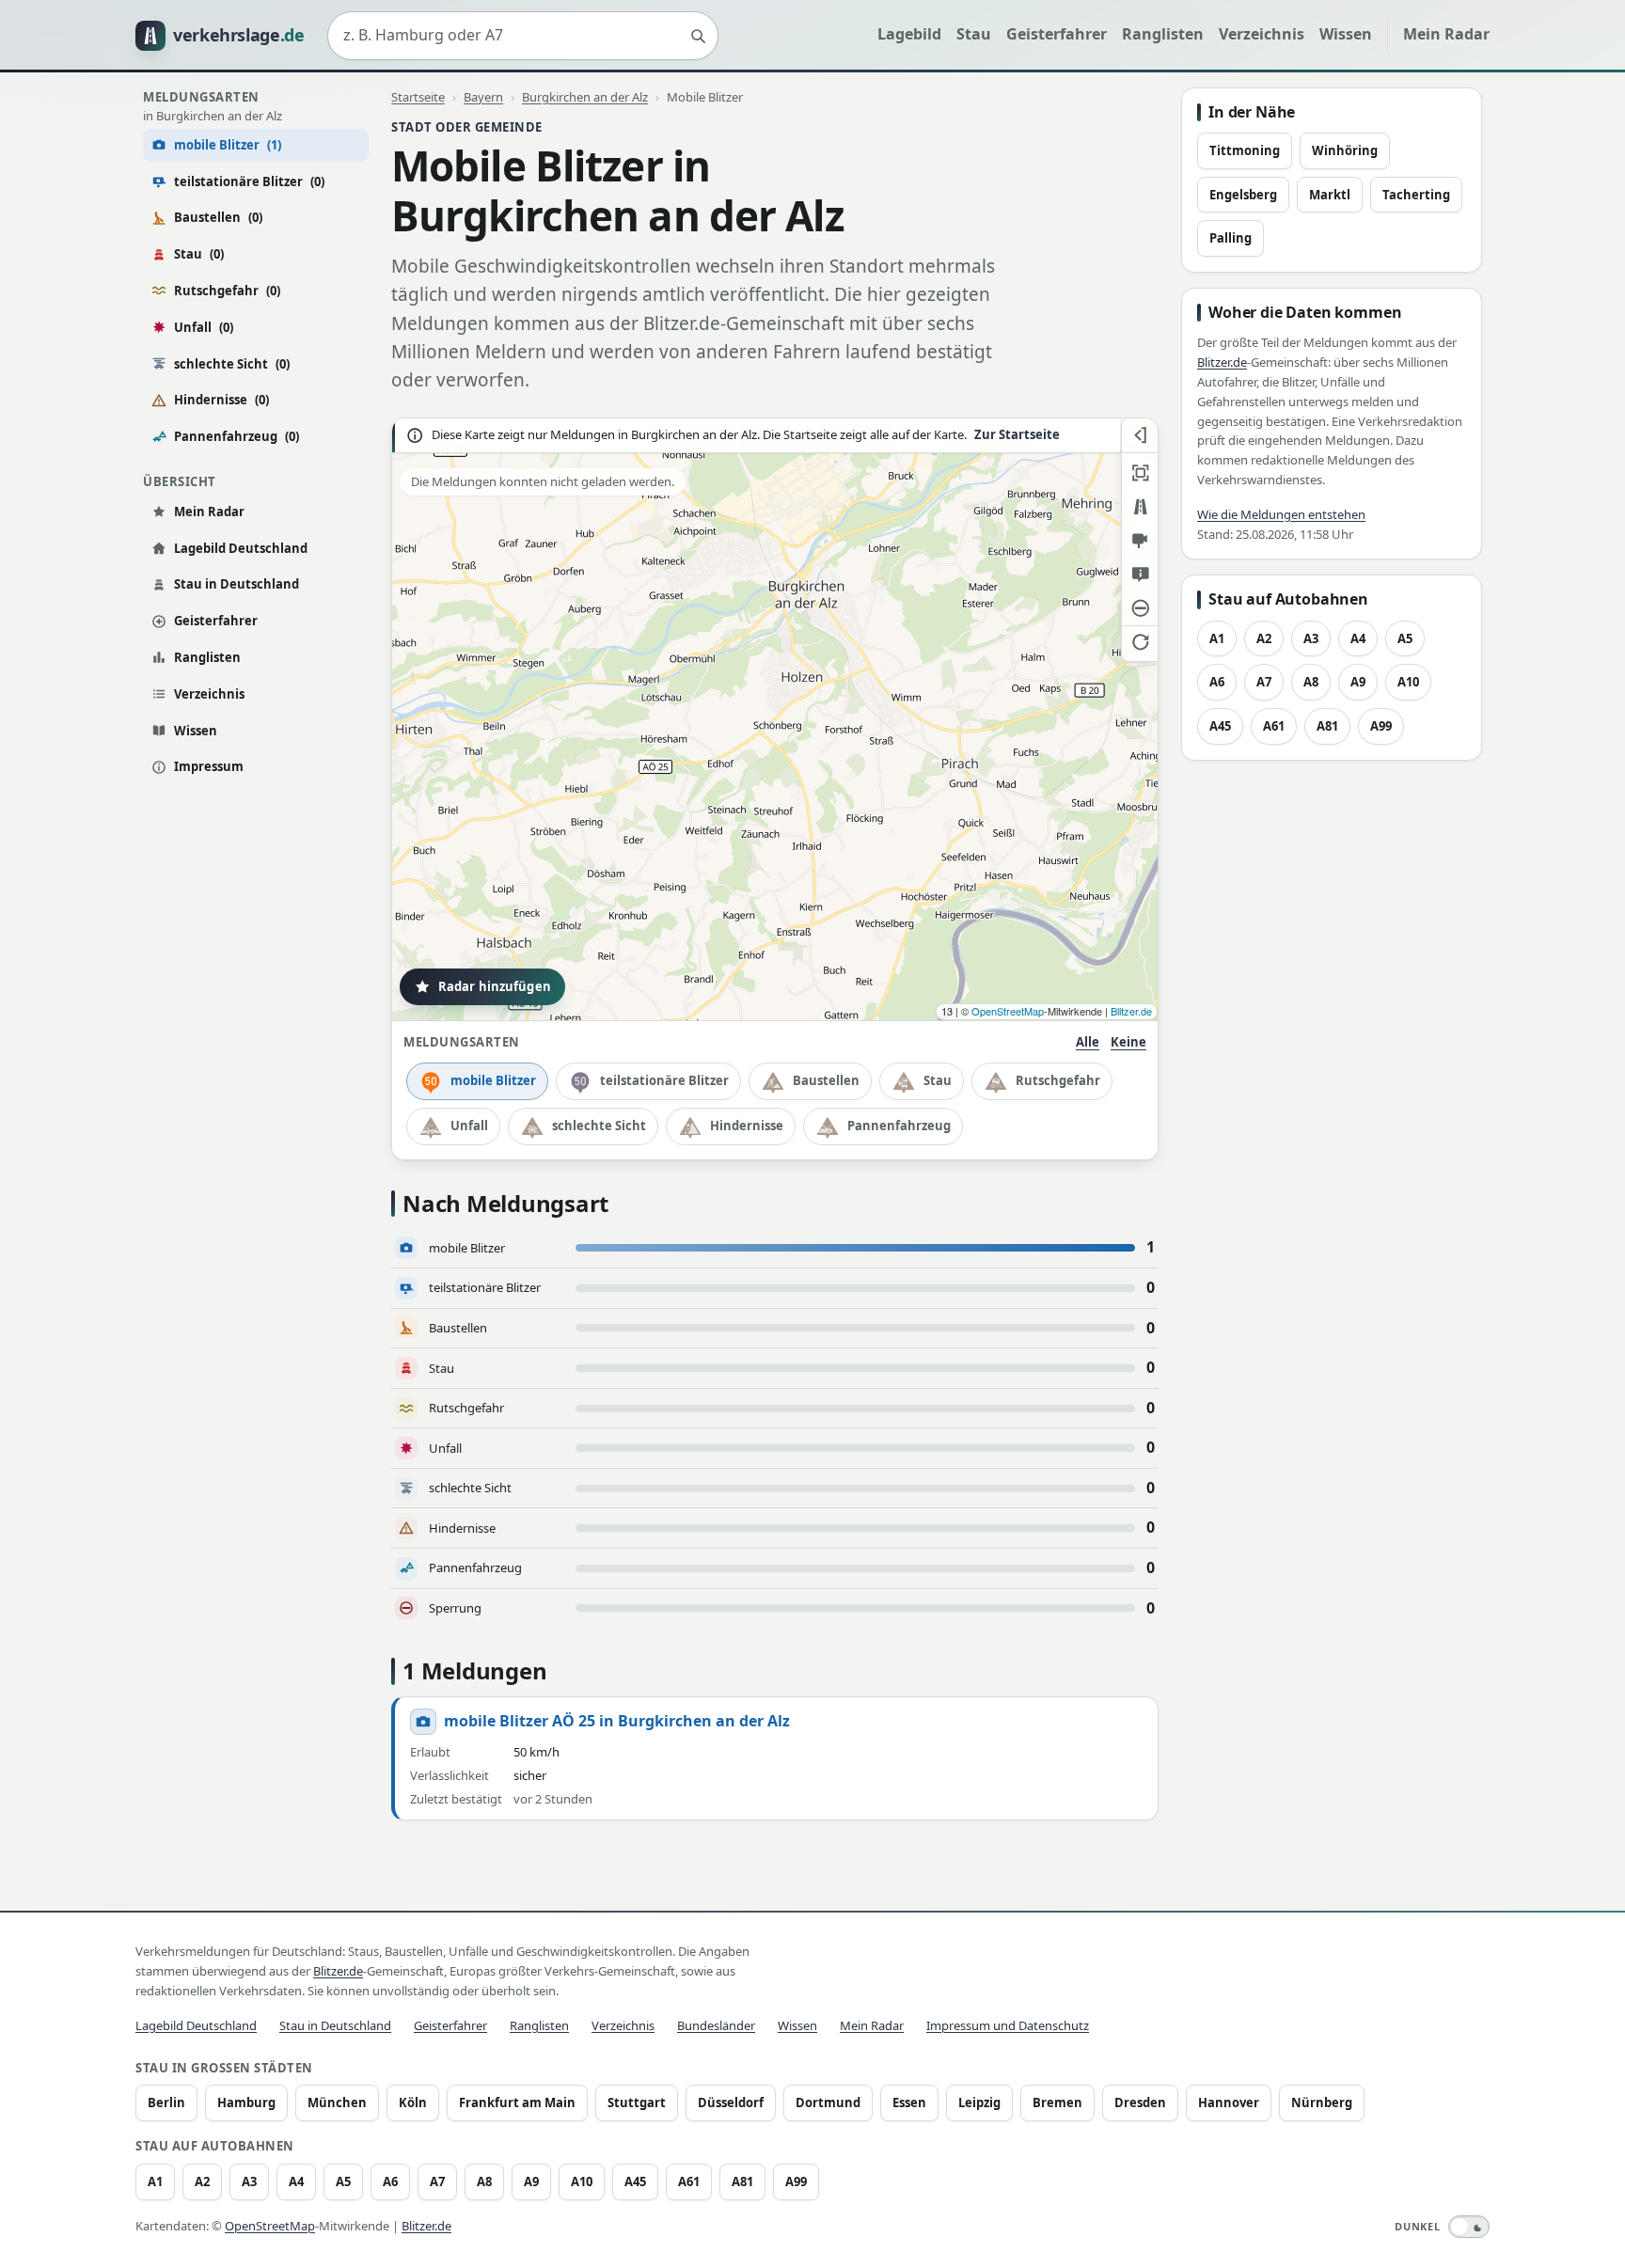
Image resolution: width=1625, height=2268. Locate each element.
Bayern (483, 97)
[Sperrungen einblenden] (1140, 608)
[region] (775, 719)
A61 (1274, 726)
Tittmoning (1245, 150)
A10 (1408, 682)
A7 (1264, 682)
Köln (413, 2103)
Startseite (418, 97)
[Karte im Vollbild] (1140, 473)
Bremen (1057, 2103)
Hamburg (246, 2103)
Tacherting (1416, 195)
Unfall (204, 327)
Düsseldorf (731, 2103)
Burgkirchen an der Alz (585, 97)
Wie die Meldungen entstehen (1281, 514)
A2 (1264, 638)
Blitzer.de (1131, 1011)
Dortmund (828, 2103)
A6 (1217, 682)
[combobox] (523, 36)
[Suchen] (698, 36)
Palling (1231, 238)
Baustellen (218, 217)
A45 (1220, 726)
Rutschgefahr (227, 291)
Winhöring (1345, 150)
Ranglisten (1163, 34)
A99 (1381, 726)
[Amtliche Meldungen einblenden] (1140, 575)
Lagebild (909, 34)
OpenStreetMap (1008, 1011)
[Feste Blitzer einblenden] (1140, 541)
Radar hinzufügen (495, 986)
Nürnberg (1322, 2103)
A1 (1217, 638)
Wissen (1346, 34)
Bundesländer (716, 2025)
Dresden (1140, 2103)
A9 (1358, 682)
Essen (909, 2103)
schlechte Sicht (232, 364)
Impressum (209, 766)
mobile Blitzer (493, 1080)
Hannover (1229, 2103)
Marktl (1330, 195)
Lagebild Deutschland (241, 548)
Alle (1088, 1042)
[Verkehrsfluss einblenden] (1140, 507)
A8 (1311, 682)
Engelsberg (1243, 195)
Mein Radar (1446, 34)
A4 (1358, 638)
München (337, 2103)
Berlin (166, 2103)
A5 (1405, 638)
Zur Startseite (1017, 435)
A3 (1311, 638)
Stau (974, 34)
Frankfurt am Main (517, 2103)
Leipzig (979, 2103)
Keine (1128, 1042)
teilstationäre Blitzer (249, 181)
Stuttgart (637, 2103)
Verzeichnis (1262, 34)
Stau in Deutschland (237, 584)
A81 (1327, 726)
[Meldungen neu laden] (1140, 642)
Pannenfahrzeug (237, 436)
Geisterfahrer (1057, 34)
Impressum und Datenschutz (1008, 2025)
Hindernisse (221, 400)
